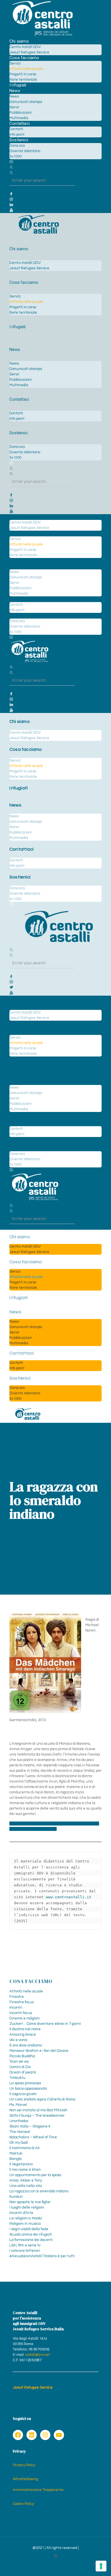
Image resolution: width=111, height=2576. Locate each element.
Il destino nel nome (25, 2029)
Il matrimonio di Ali (24, 2148)
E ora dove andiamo (26, 2045)
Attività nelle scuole (26, 1991)
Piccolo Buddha (22, 2056)
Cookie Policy (23, 2504)
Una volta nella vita (26, 2186)
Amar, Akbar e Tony (26, 2180)
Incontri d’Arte (21, 2213)
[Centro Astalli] (42, 36)
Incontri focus (21, 2013)
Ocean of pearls (23, 2072)
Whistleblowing (25, 2479)
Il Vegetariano (21, 2164)
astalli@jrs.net (38, 2355)
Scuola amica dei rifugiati (31, 2234)
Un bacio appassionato (28, 2089)
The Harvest (20, 2132)
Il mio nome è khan (25, 2170)
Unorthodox (19, 2121)
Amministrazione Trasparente (38, 2490)
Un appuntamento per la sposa (35, 2175)
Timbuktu (17, 2078)
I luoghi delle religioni (27, 2207)
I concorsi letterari (25, 2251)
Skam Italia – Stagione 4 (30, 2126)
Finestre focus (21, 2002)
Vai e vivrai (18, 2040)
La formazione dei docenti (31, 2240)
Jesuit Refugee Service (33, 2387)
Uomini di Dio (20, 2067)
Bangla (16, 2159)
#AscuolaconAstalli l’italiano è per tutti (42, 2256)
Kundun (16, 2197)
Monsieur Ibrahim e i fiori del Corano (39, 2051)
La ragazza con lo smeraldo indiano (39, 2191)
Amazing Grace (23, 2035)
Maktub (16, 2153)
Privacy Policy (24, 2465)
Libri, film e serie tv (25, 2245)
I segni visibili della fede (29, 2229)
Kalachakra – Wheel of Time (33, 2137)
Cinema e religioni (24, 2018)
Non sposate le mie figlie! (30, 2202)
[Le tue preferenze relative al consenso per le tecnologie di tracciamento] (101, 2566)
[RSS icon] (56, 2556)
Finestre (17, 1997)
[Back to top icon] (95, 2564)
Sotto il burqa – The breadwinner (37, 2116)
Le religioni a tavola (26, 2218)
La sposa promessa (25, 2083)
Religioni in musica (25, 2224)
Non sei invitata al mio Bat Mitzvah (38, 2110)
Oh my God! (19, 2143)
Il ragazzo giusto (23, 2094)
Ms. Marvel (18, 2105)
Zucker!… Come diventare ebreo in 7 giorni (45, 2024)
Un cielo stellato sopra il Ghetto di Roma (42, 2099)
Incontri (16, 2008)
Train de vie (19, 2062)
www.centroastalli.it (69, 1897)
